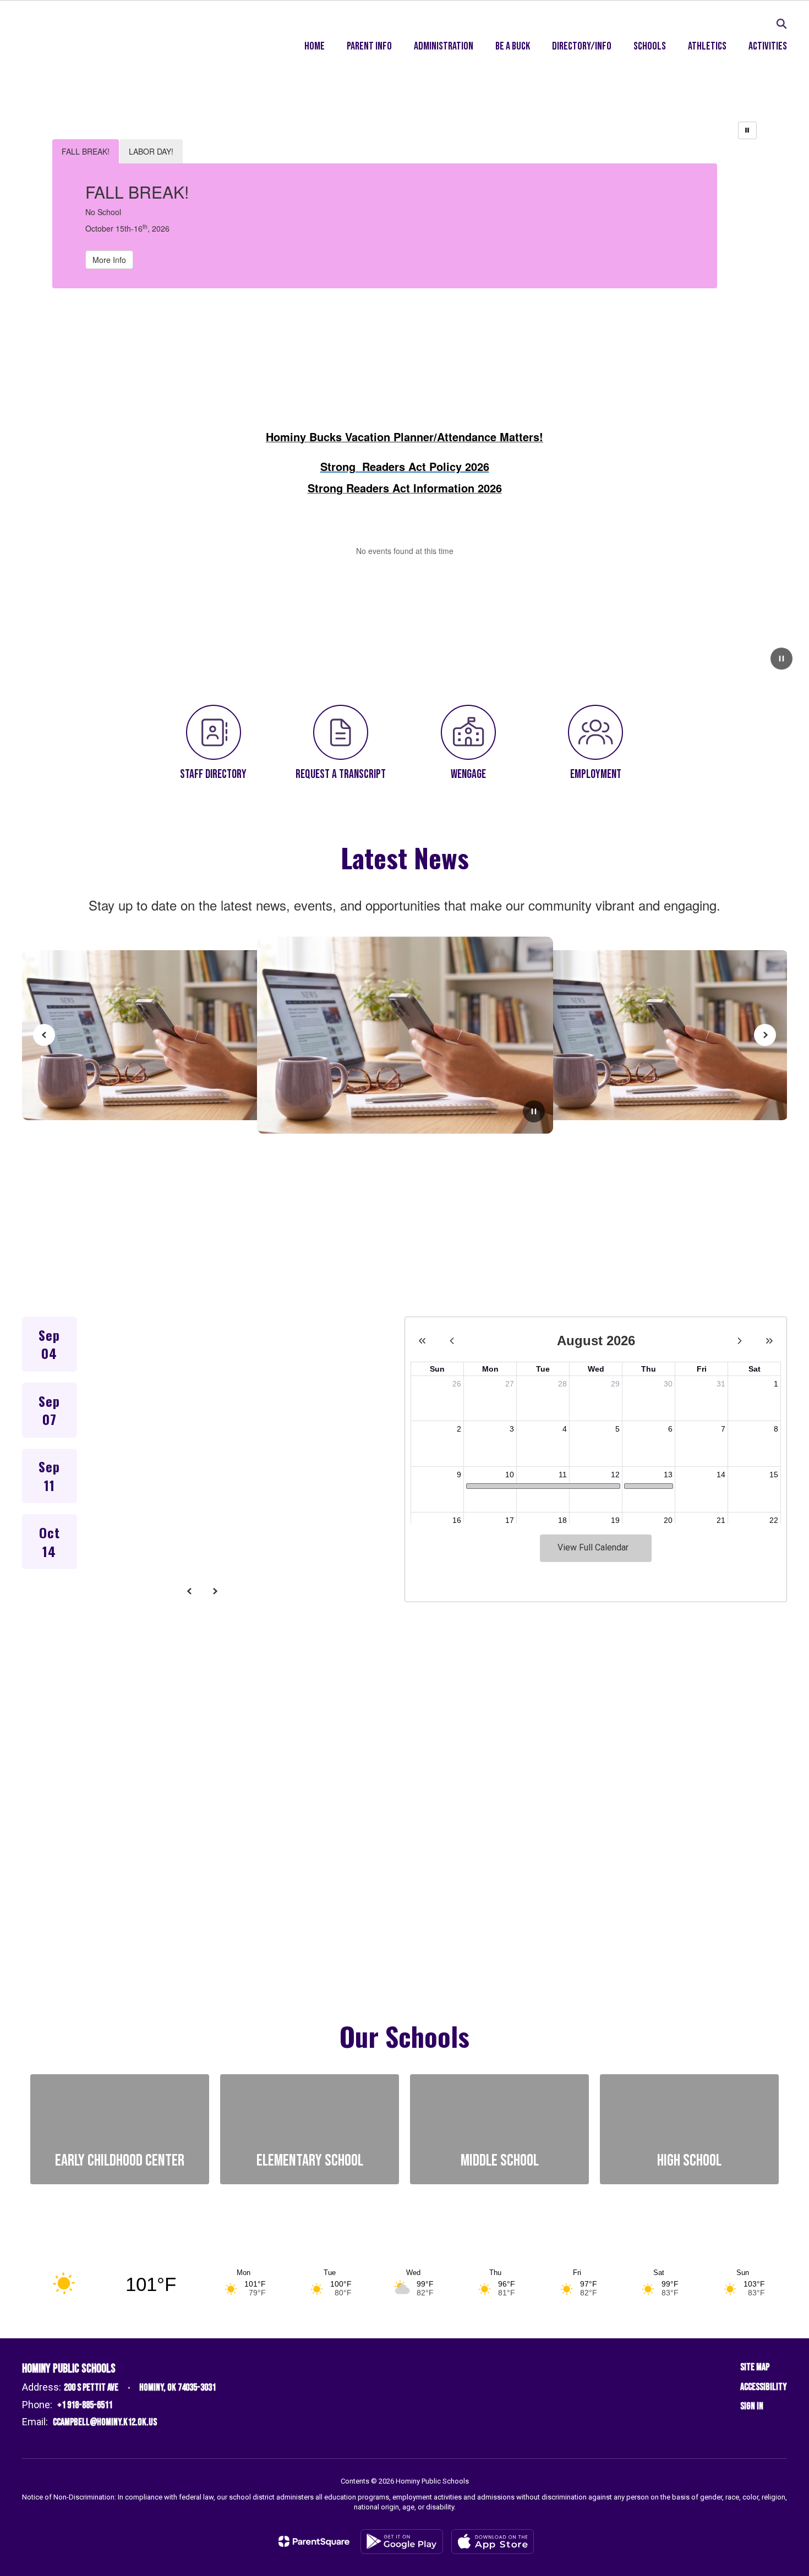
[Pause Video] (781, 660)
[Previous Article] (44, 1035)
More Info (109, 260)
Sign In (752, 2406)
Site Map (755, 2367)
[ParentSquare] (314, 2541)
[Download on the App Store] (493, 2542)
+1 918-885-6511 (85, 2405)
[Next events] (215, 1591)
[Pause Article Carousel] (534, 1112)
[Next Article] (765, 1035)
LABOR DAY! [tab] (151, 151)
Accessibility (764, 2387)
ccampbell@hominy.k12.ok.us (105, 2422)
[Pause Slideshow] (747, 130)
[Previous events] (190, 1591)
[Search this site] (781, 24)
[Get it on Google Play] (402, 2542)
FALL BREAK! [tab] (86, 151)
